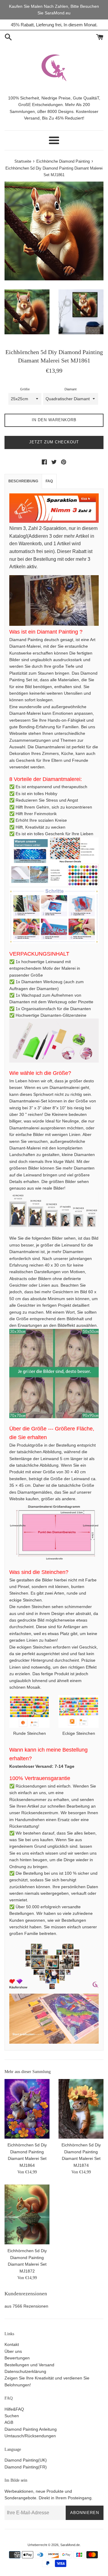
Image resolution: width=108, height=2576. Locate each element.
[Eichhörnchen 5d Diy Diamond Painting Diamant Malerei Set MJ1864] (27, 2109)
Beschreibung (23, 481)
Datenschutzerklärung (25, 2371)
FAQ (49, 481)
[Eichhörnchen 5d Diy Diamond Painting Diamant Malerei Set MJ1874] (81, 2109)
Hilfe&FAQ (14, 2409)
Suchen (12, 2416)
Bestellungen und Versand (29, 2365)
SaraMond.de (70, 2545)
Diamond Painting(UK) (26, 2460)
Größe (25, 389)
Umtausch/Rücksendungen (30, 2436)
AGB (9, 2422)
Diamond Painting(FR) (26, 2467)
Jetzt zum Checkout (54, 442)
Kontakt (12, 2344)
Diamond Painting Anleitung (31, 2429)
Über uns (13, 2351)
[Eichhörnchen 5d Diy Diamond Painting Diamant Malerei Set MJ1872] (27, 2214)
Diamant (70, 389)
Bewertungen (17, 2358)
